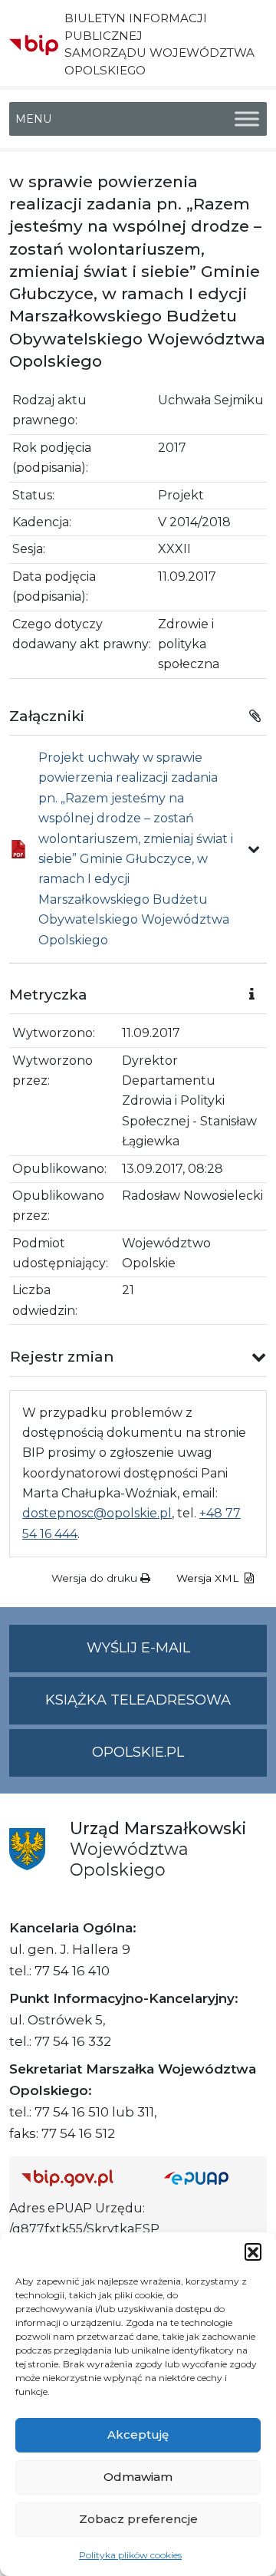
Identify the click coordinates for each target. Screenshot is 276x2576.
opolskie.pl (138, 1752)
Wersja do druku (96, 1578)
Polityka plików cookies (130, 2555)
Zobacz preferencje (138, 2519)
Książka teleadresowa (138, 1700)
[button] (253, 2252)
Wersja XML (209, 1578)
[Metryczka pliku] (254, 849)
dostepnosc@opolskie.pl (97, 1513)
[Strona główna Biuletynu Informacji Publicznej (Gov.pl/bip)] (80, 2177)
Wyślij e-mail (177, 1655)
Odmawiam (138, 2477)
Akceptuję (138, 2434)
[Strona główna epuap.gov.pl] (209, 2177)
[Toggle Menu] (247, 119)
